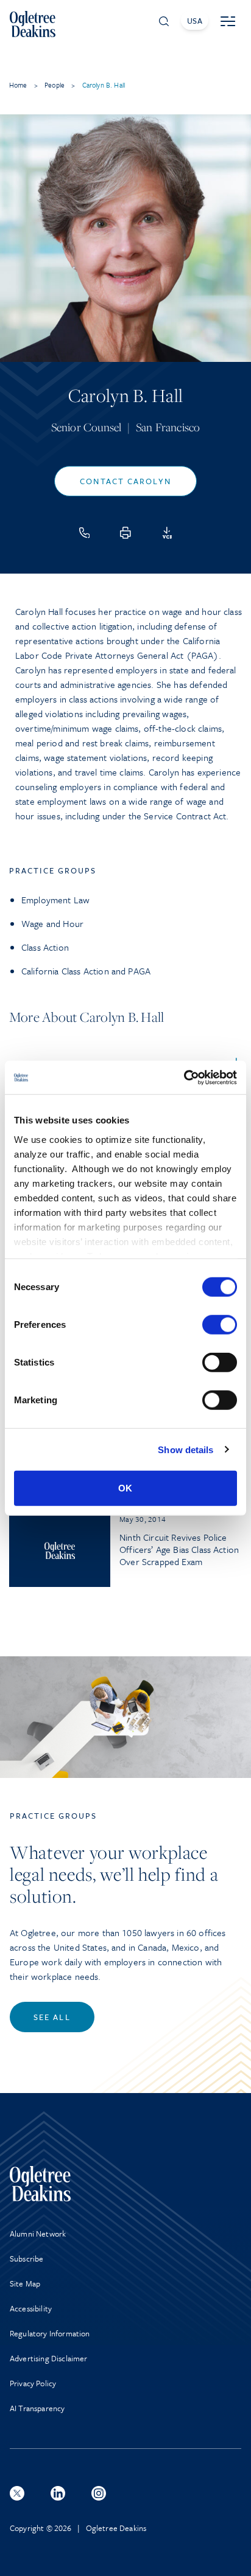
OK (125, 1488)
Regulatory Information (50, 2333)
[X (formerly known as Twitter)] (17, 2493)
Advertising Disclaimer (49, 2358)
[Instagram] (99, 2493)
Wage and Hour (52, 923)
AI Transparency (37, 2408)
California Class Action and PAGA (86, 971)
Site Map (25, 2283)
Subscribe (27, 2258)
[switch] (220, 1325)
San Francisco (168, 427)
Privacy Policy (33, 2383)
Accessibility (31, 2308)
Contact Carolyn (125, 481)
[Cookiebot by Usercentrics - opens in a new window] (184, 1077)
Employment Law (55, 900)
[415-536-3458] (85, 533)
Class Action (45, 947)
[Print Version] (125, 533)
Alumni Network (38, 2234)
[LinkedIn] (58, 2493)
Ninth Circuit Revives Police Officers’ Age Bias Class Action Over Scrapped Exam (179, 1549)
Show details (186, 1449)
